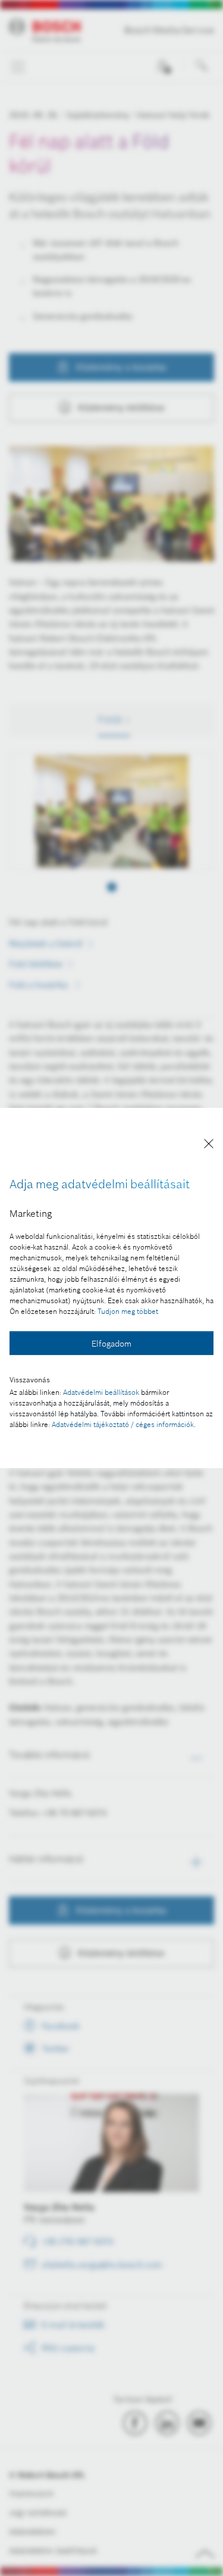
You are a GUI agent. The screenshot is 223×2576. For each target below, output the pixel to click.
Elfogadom (111, 1344)
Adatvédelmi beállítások (101, 1392)
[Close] (209, 1146)
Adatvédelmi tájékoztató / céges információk (123, 1424)
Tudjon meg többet (128, 1311)
